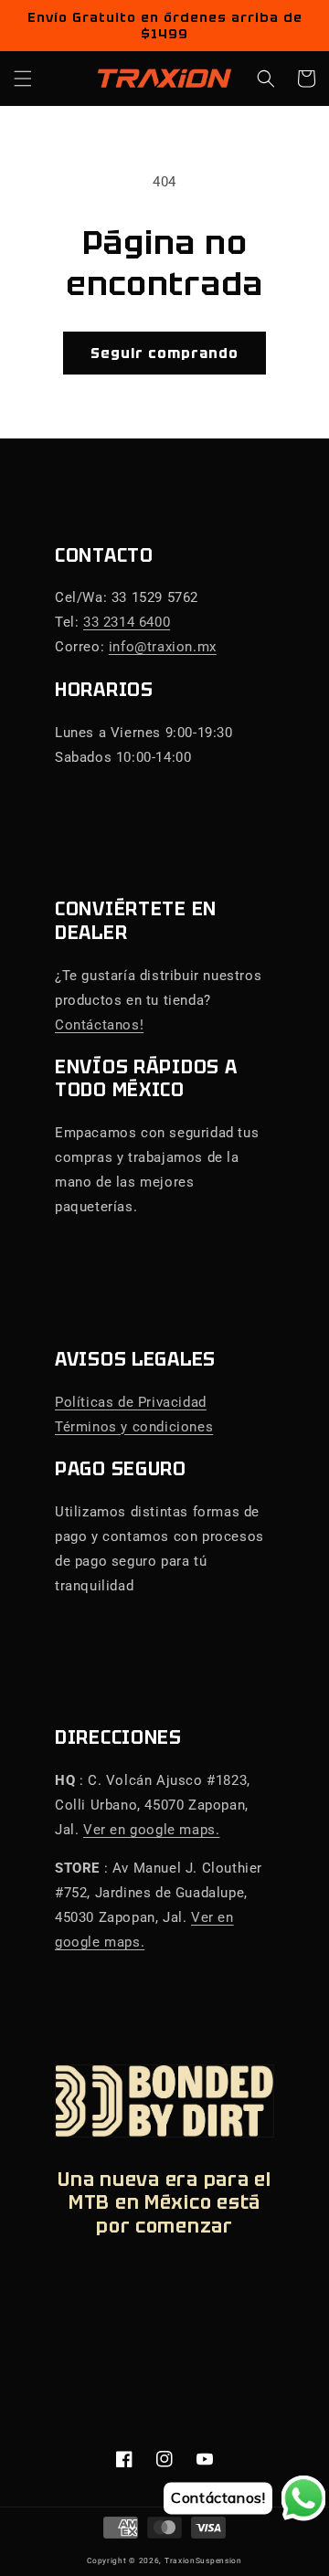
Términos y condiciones (134, 1427)
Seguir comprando (164, 354)
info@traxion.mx (163, 647)
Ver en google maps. (151, 1830)
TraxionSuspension (203, 2560)
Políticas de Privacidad (131, 1402)
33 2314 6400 (127, 622)
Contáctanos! (99, 1025)
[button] (23, 79)
